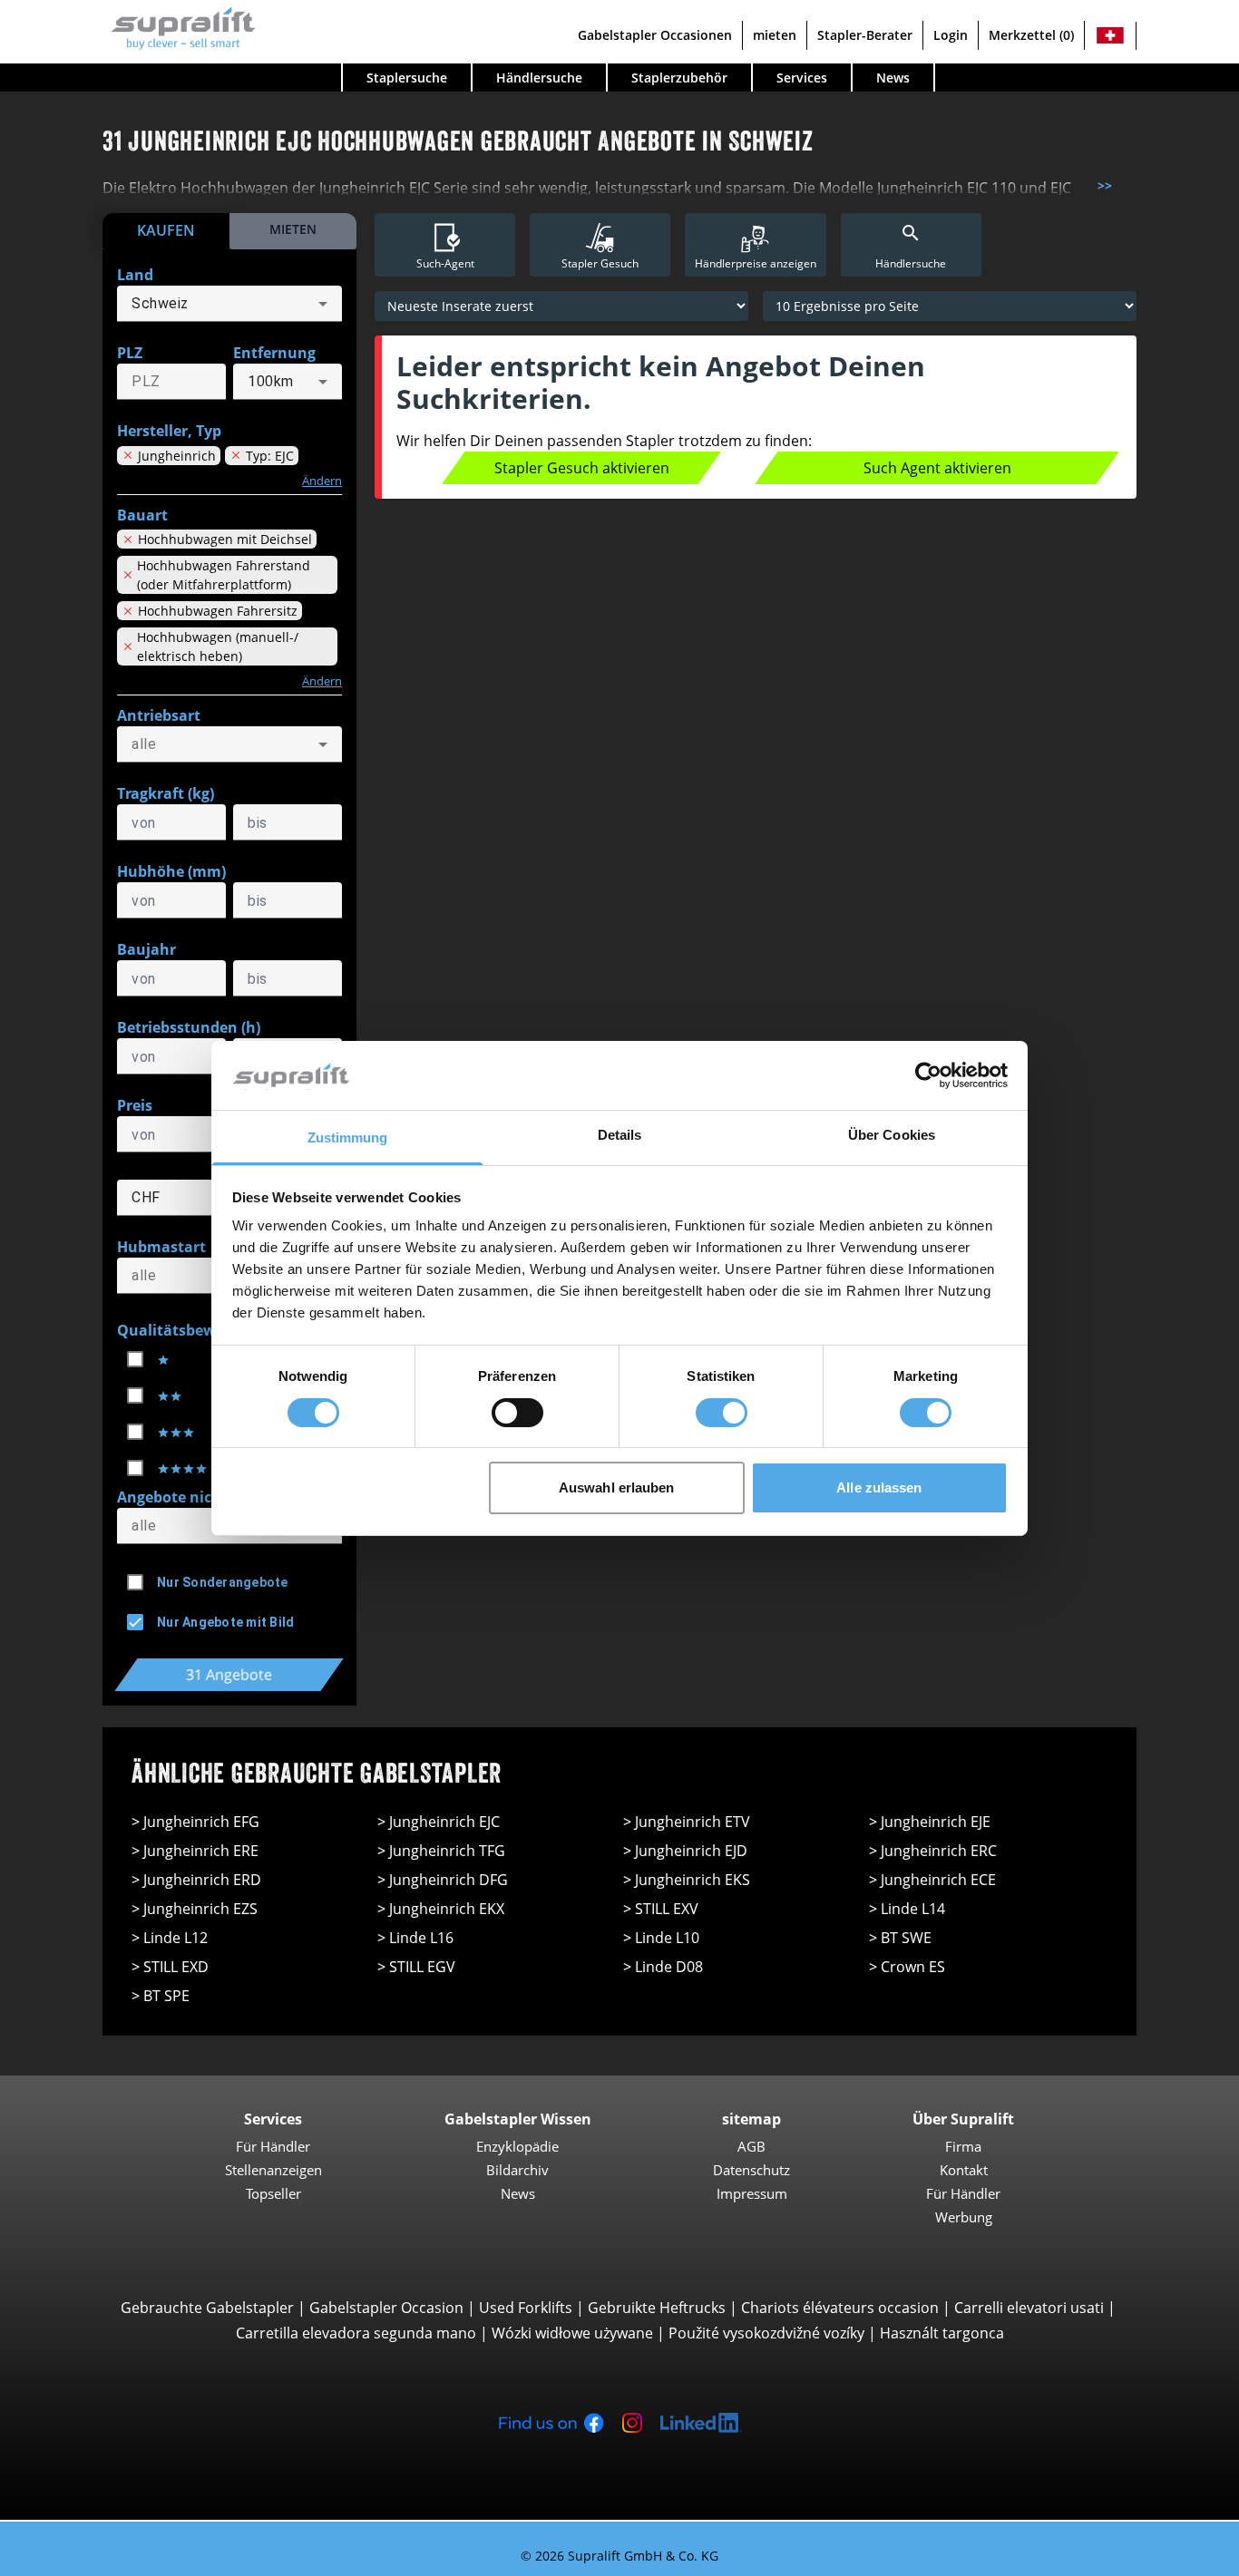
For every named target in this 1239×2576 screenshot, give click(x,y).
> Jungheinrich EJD (685, 1851)
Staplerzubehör (679, 78)
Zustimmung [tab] (348, 1137)
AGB (751, 2146)
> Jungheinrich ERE (195, 1851)
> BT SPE (161, 1996)
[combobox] (229, 304)
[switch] (517, 1413)
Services (802, 78)
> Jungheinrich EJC (439, 1822)
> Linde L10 (661, 1938)
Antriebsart (159, 715)
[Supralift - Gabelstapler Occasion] (179, 26)
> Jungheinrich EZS (195, 1909)
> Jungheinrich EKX (441, 1909)
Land (135, 275)
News (893, 78)
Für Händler (273, 2146)
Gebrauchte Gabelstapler (207, 2308)
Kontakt (964, 2170)
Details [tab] (620, 1135)
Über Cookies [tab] (892, 1135)
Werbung (964, 2217)
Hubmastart (161, 1247)
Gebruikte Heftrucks (657, 2308)
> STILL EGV (416, 1967)
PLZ (130, 353)
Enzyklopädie (517, 2146)
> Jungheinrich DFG (443, 1880)
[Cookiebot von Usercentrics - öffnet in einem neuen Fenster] (928, 1075)
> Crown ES (907, 1967)
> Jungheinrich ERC (933, 1851)
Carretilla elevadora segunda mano (356, 2333)
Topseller (273, 2193)
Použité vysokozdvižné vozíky (766, 2333)
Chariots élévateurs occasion (840, 2308)
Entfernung (274, 353)
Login (951, 35)
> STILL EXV (661, 1909)
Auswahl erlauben (617, 1487)
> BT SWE (900, 1938)
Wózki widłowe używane (572, 2333)
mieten (775, 35)
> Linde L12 (170, 1938)
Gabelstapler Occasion (386, 2308)
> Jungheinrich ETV (687, 1822)
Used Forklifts (526, 2308)
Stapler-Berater (865, 35)
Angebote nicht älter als (204, 1497)
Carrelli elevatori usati (1029, 2308)
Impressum (752, 2193)
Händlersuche (539, 78)
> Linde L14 (907, 1909)
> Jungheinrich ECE (932, 1880)
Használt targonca (942, 2333)
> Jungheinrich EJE (930, 1822)
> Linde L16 (415, 1938)
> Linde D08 (663, 1967)
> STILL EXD (170, 1967)
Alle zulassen (879, 1487)
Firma (963, 2146)
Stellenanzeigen (273, 2170)
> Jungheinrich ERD (196, 1880)
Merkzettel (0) (1031, 35)
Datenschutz (751, 2170)
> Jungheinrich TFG (441, 1851)
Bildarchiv (517, 2170)
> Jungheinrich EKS (687, 1880)
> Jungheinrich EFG (195, 1822)
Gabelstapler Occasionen (655, 35)
